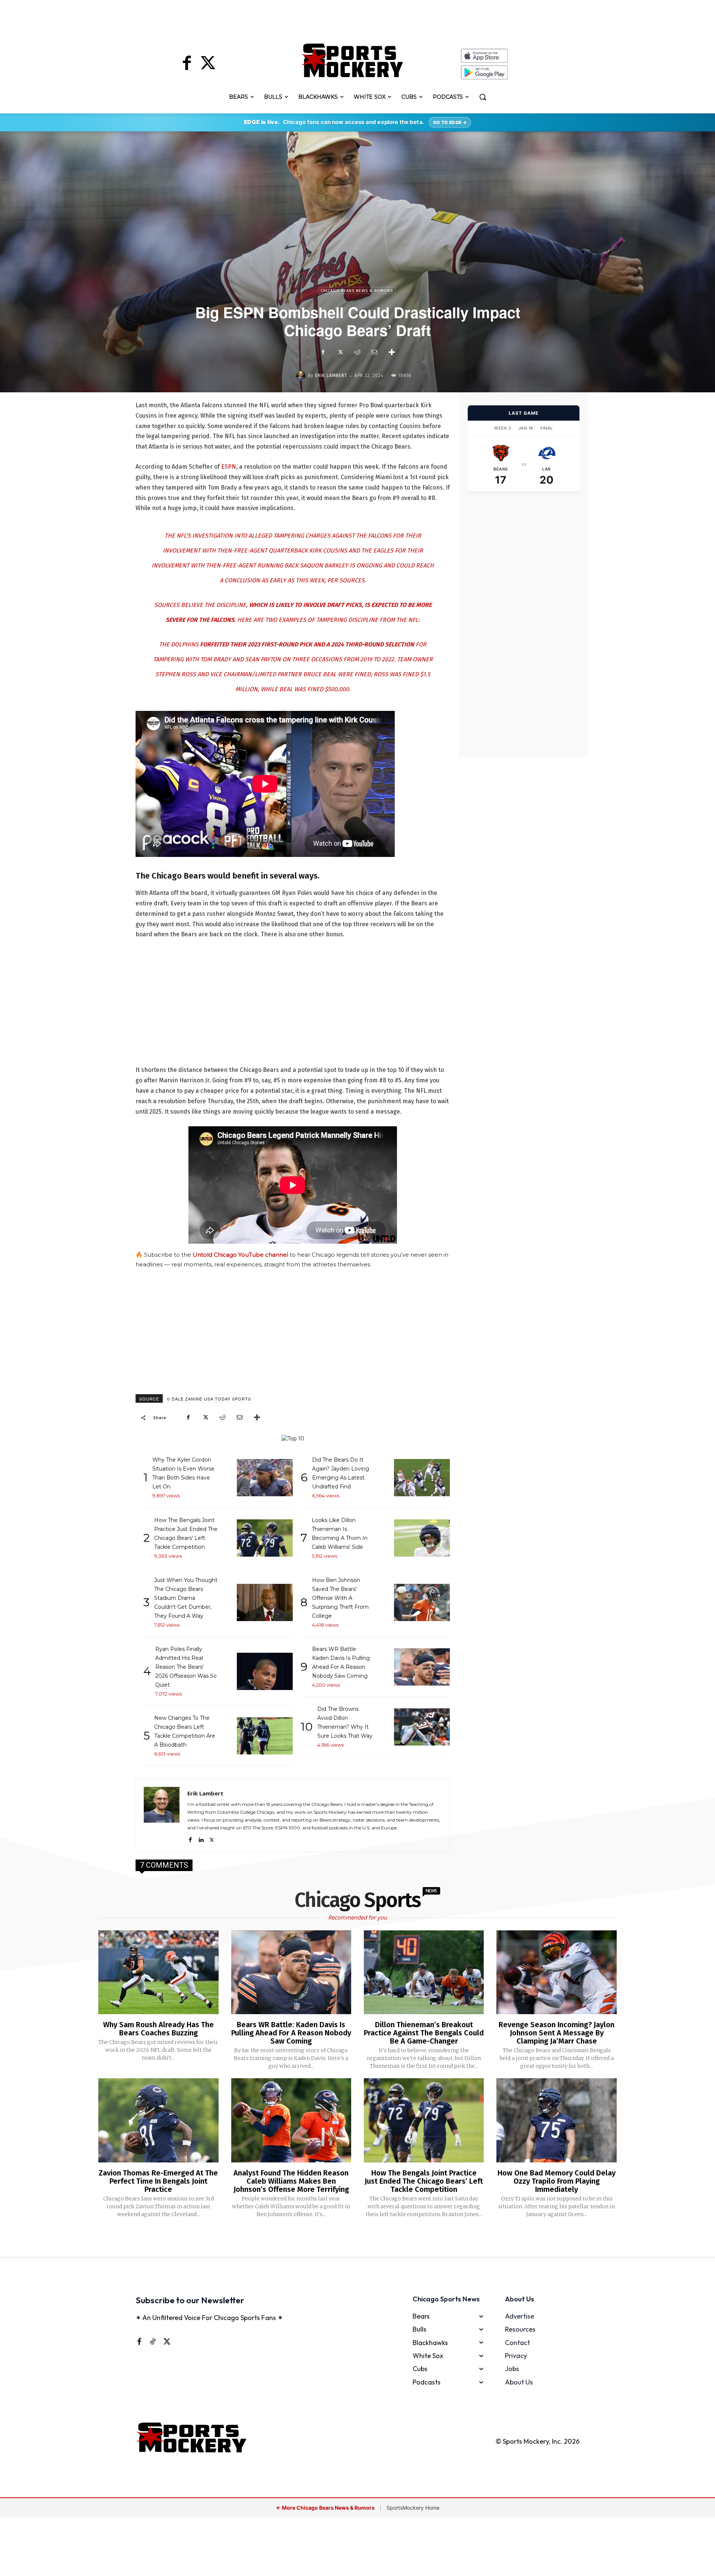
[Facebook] (187, 64)
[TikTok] (153, 2341)
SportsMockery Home (413, 2508)
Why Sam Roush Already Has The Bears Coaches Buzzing (158, 2029)
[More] (392, 352)
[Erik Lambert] (302, 376)
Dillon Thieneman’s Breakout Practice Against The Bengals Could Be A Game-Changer (424, 2033)
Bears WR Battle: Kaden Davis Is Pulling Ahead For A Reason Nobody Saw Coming (291, 2033)
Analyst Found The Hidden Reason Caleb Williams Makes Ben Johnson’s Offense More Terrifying (291, 2181)
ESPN (229, 467)
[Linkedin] (201, 1838)
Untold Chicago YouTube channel (240, 1255)
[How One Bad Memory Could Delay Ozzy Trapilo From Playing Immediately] (556, 2120)
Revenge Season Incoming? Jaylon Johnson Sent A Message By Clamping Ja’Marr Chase (557, 2033)
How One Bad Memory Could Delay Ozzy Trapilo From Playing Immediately (557, 2181)
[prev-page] (345, 2238)
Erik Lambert (331, 376)
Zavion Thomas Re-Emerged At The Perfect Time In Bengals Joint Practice (158, 2181)
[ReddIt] (357, 352)
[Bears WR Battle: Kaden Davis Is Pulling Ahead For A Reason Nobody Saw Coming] (291, 1972)
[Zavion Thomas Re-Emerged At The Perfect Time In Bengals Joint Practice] (158, 2120)
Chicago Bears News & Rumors (357, 291)
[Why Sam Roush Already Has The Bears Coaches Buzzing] (158, 1972)
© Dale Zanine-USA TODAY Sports (209, 1399)
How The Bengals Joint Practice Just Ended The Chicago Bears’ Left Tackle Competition (424, 2181)
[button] (483, 97)
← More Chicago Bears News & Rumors (326, 2508)
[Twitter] (208, 64)
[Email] (374, 352)
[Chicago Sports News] (352, 60)
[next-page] (367, 2238)
